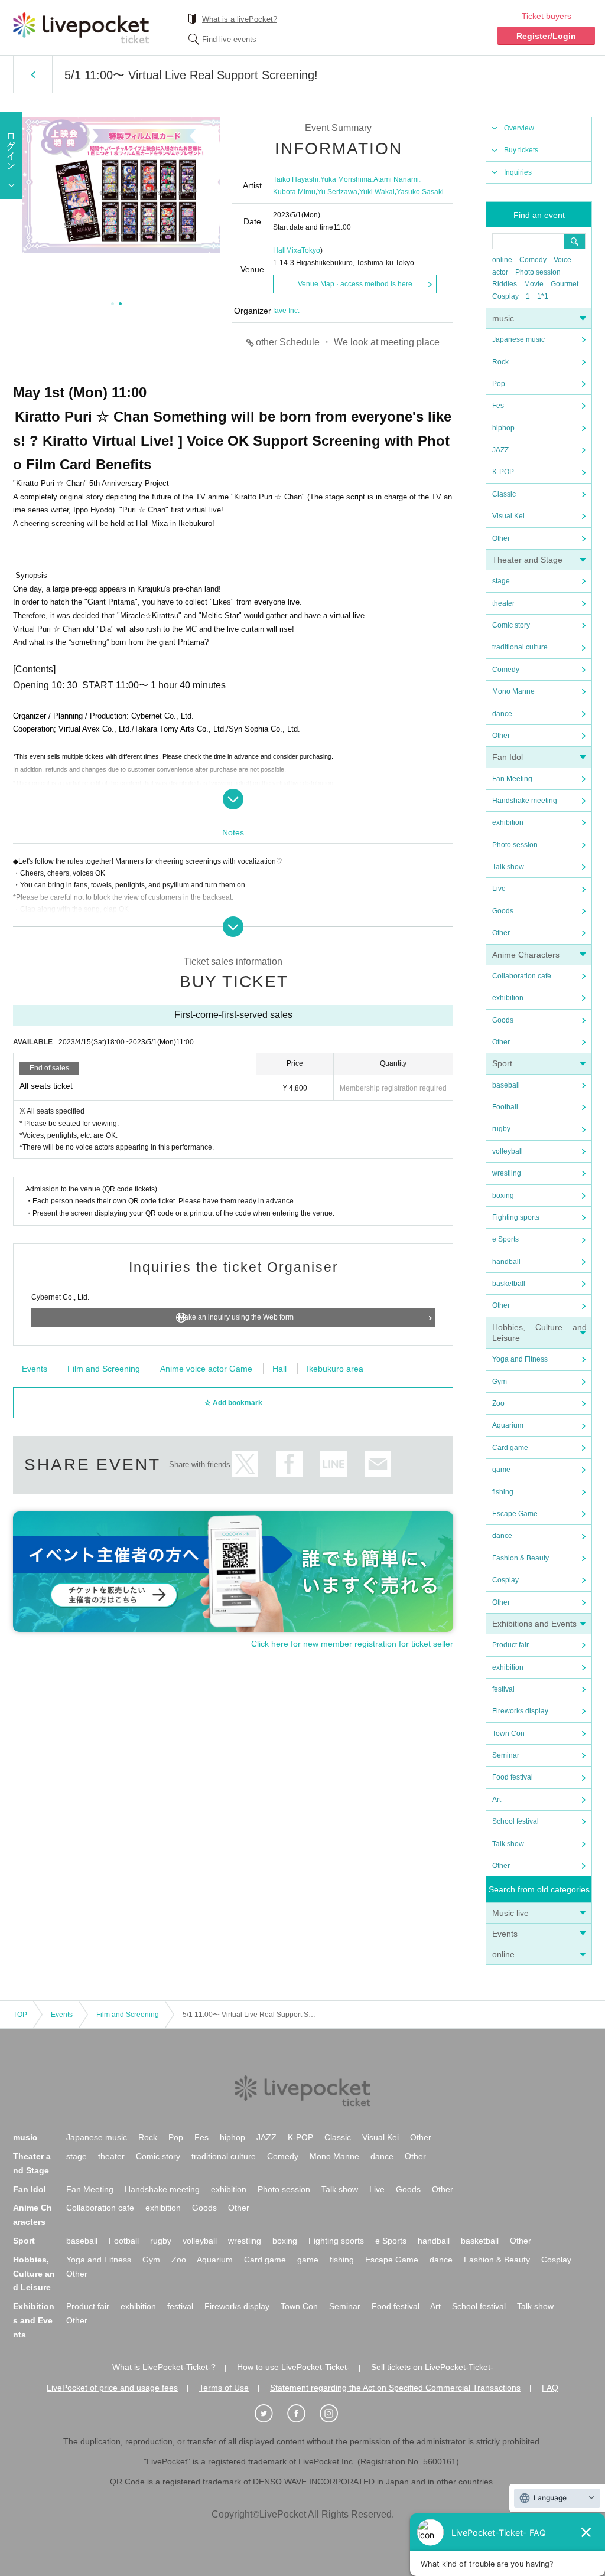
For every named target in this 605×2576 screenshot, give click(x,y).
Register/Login (546, 36)
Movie (534, 284)
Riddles (505, 284)
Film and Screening (104, 1369)
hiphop (503, 428)
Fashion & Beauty (521, 1558)
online (502, 260)
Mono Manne (513, 691)
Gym (500, 1382)
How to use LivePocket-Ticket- (293, 2367)
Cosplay (505, 296)
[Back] (33, 74)
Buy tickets (521, 150)
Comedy (533, 260)
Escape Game (515, 1514)
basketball (509, 1284)
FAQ (550, 2388)
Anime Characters (526, 955)
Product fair (510, 1645)
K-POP (503, 472)
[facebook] (302, 2414)
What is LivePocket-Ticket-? (164, 2367)
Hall (279, 1369)
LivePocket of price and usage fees (112, 2388)
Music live (510, 1913)
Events (505, 1934)
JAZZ (500, 450)
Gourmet (565, 284)
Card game (510, 1448)
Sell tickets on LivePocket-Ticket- (432, 2367)
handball (506, 1262)
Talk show (508, 867)
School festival (515, 1821)
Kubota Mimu (294, 192)
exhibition (508, 822)
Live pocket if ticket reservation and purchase (81, 28)
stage (501, 581)
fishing (503, 1492)
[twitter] (270, 2414)
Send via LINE (334, 1464)
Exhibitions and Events (534, 1624)
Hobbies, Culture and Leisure (34, 2274)
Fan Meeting (512, 779)
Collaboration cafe (522, 976)
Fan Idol (508, 757)
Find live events (229, 39)
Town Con (508, 1733)
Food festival (513, 1777)
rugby (501, 1129)
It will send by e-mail (378, 1464)
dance (502, 714)
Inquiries (518, 172)
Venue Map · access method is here (355, 284)
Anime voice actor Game (206, 1369)
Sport (502, 1063)
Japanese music (518, 339)
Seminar (506, 1755)
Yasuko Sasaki (420, 192)
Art (497, 1800)
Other (501, 538)
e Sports (505, 1239)
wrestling (507, 1173)
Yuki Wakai (377, 192)
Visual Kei (508, 516)
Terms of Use (224, 2388)
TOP (20, 2015)
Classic (504, 494)
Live (499, 889)
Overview (519, 128)
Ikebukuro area (335, 1369)
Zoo (498, 1403)
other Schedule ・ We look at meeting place (348, 342)
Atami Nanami (396, 179)
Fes (498, 406)
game (501, 1470)
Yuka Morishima (346, 179)
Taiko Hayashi (296, 179)
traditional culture (520, 647)
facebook (289, 1464)
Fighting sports (516, 1217)
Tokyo (311, 250)
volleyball (508, 1151)
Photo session (538, 272)
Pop (499, 384)
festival (503, 1689)
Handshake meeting (525, 801)
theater (503, 603)
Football (505, 1107)
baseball (506, 1085)
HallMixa (287, 250)
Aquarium (508, 1425)
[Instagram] (335, 2414)
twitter (245, 1464)
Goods (503, 911)
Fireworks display (520, 1711)
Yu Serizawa (337, 192)
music (503, 318)
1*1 (543, 296)
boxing (503, 1196)
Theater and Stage (527, 560)
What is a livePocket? (240, 19)
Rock (500, 362)
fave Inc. (286, 311)
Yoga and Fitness (520, 1359)
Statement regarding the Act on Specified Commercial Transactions (395, 2388)
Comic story (511, 625)
